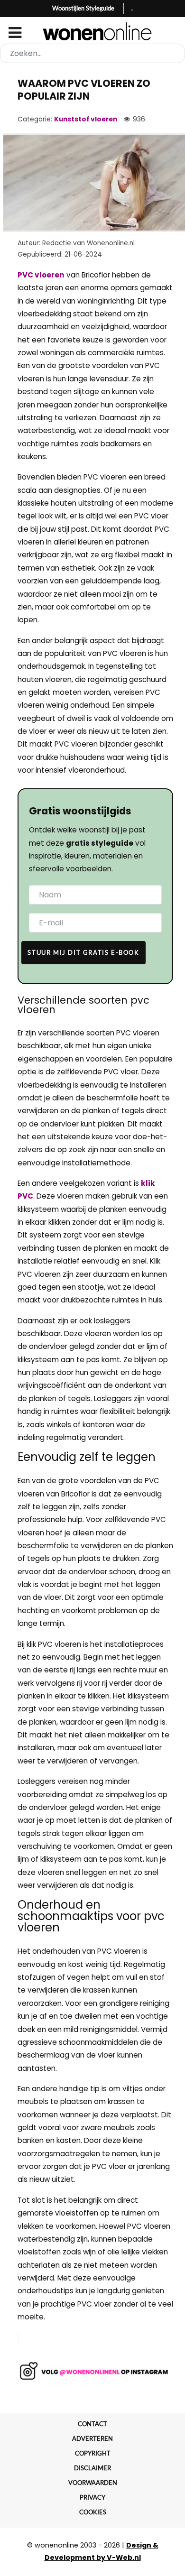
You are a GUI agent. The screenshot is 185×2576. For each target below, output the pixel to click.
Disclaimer (92, 2468)
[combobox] (92, 53)
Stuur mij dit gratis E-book (83, 952)
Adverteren (92, 2438)
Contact (92, 2424)
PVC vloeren (41, 275)
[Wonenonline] (93, 31)
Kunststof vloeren (86, 119)
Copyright (93, 2453)
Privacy (92, 2497)
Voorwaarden (93, 2483)
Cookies (93, 2512)
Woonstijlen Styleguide (83, 8)
